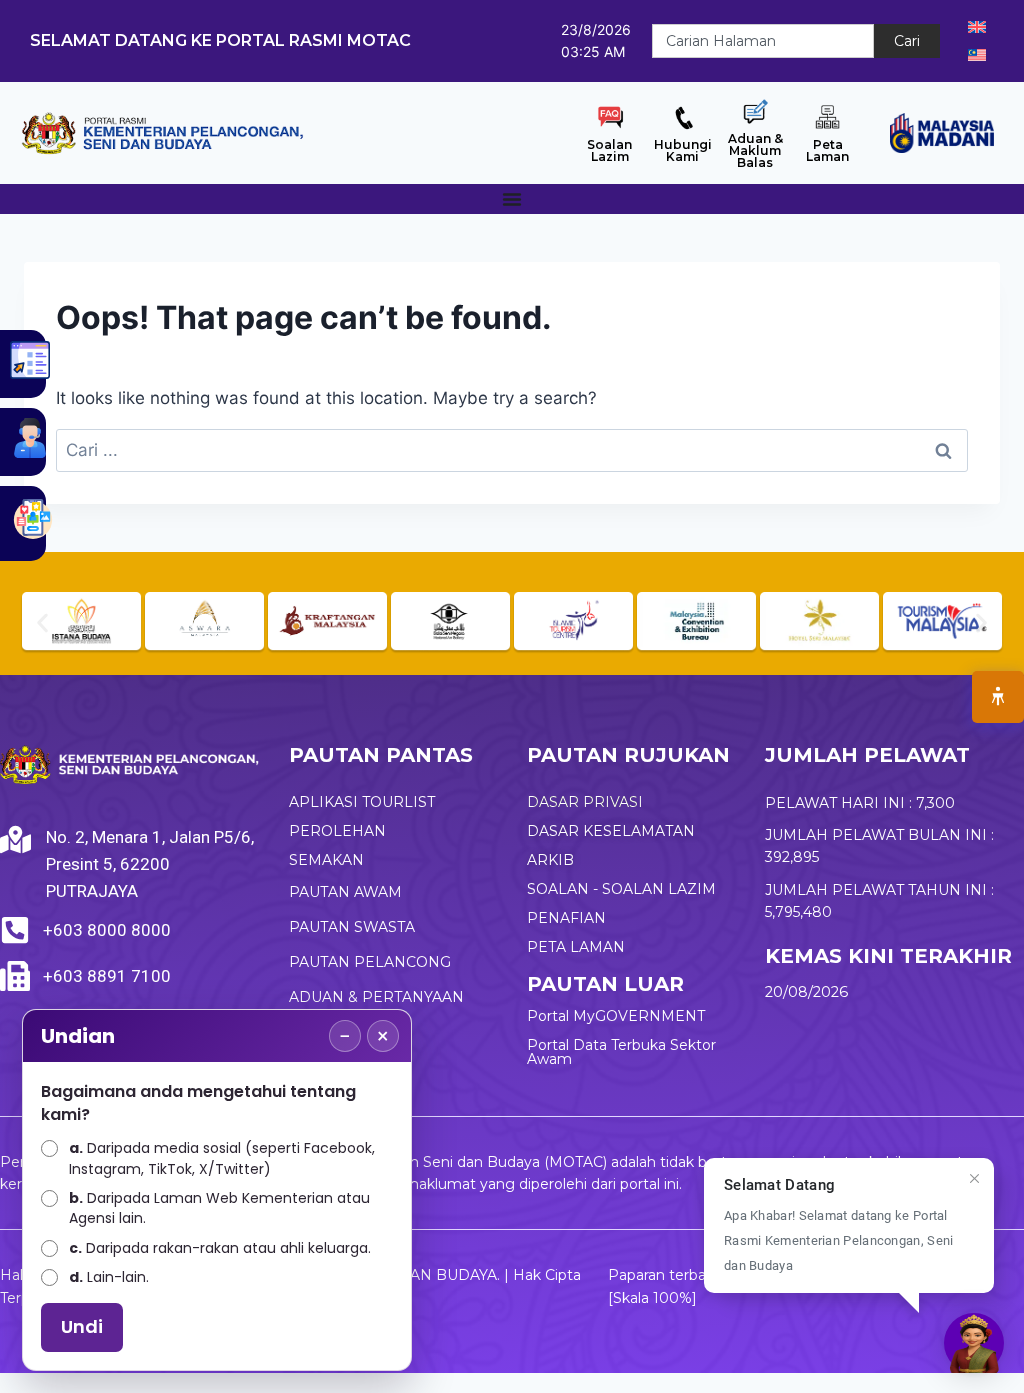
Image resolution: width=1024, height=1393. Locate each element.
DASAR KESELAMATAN (611, 831)
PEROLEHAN (337, 831)
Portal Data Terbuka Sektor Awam (621, 1052)
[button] (42, 623)
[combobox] (763, 41)
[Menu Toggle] (512, 199)
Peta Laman (827, 150)
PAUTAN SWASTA (352, 927)
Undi (82, 1326)
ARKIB (550, 860)
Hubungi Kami (683, 150)
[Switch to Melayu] (977, 55)
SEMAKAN (326, 860)
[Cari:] (512, 450)
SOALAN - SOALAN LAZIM (621, 889)
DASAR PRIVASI (585, 802)
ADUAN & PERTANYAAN (376, 997)
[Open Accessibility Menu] (998, 697)
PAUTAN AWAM (345, 892)
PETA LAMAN (576, 947)
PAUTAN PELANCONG (370, 962)
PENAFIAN (566, 918)
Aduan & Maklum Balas (755, 150)
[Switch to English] (977, 27)
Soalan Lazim (609, 150)
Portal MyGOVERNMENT (616, 1016)
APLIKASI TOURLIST (362, 802)
